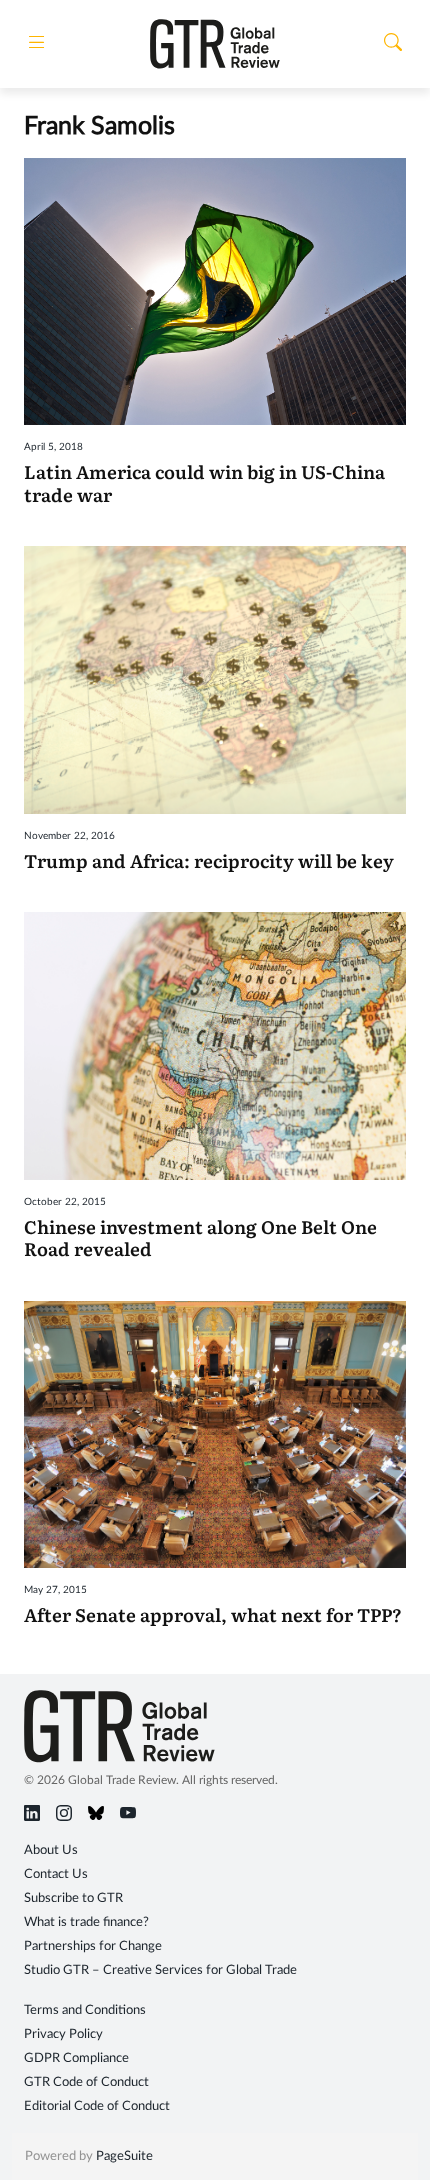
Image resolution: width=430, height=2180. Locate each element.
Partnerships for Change (93, 1946)
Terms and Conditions (85, 2010)
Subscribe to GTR (73, 1898)
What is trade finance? (86, 1922)
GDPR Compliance (76, 2058)
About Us (51, 1850)
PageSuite (124, 2156)
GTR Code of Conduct (86, 2082)
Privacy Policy (63, 2034)
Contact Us (56, 1874)
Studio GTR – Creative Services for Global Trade (160, 1970)
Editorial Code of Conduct (97, 2106)
